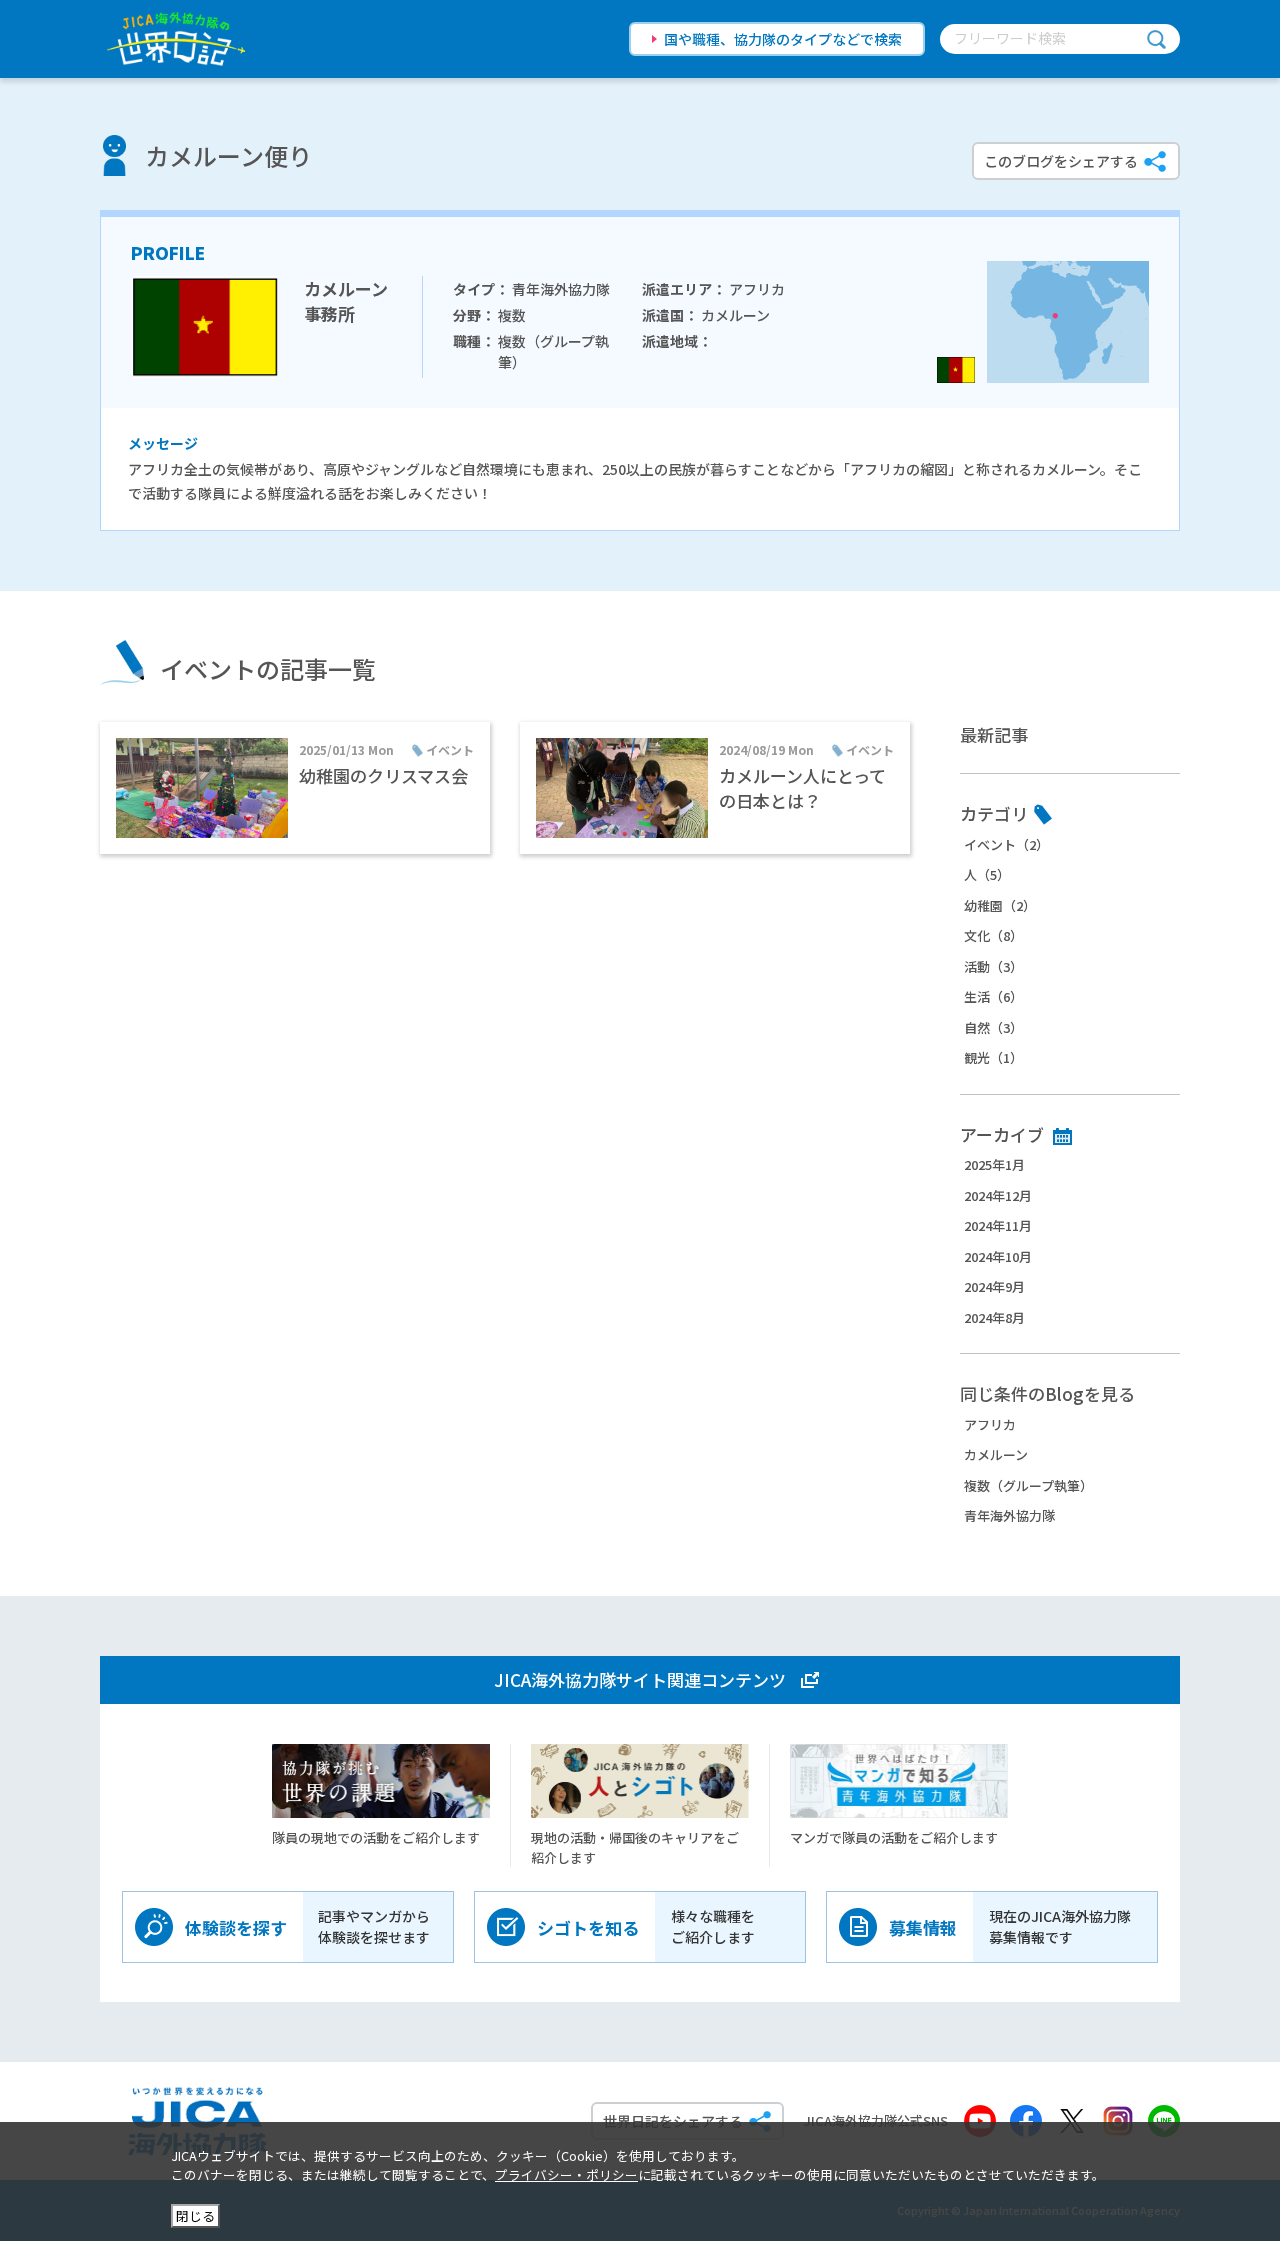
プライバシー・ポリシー (566, 2174)
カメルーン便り (228, 155)
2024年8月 (994, 1317)
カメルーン (996, 1454)
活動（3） (993, 966)
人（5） (987, 874)
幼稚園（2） (1000, 905)
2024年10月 (998, 1256)
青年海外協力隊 (1009, 1515)
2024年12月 (998, 1195)
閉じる (195, 2215)
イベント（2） (1006, 844)
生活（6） (993, 996)
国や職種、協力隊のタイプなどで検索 (783, 39)
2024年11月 (998, 1225)
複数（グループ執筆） (1028, 1485)
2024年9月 (994, 1286)
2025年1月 (994, 1164)
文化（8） (993, 935)
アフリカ (990, 1424)
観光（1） (993, 1057)
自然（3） (993, 1027)
